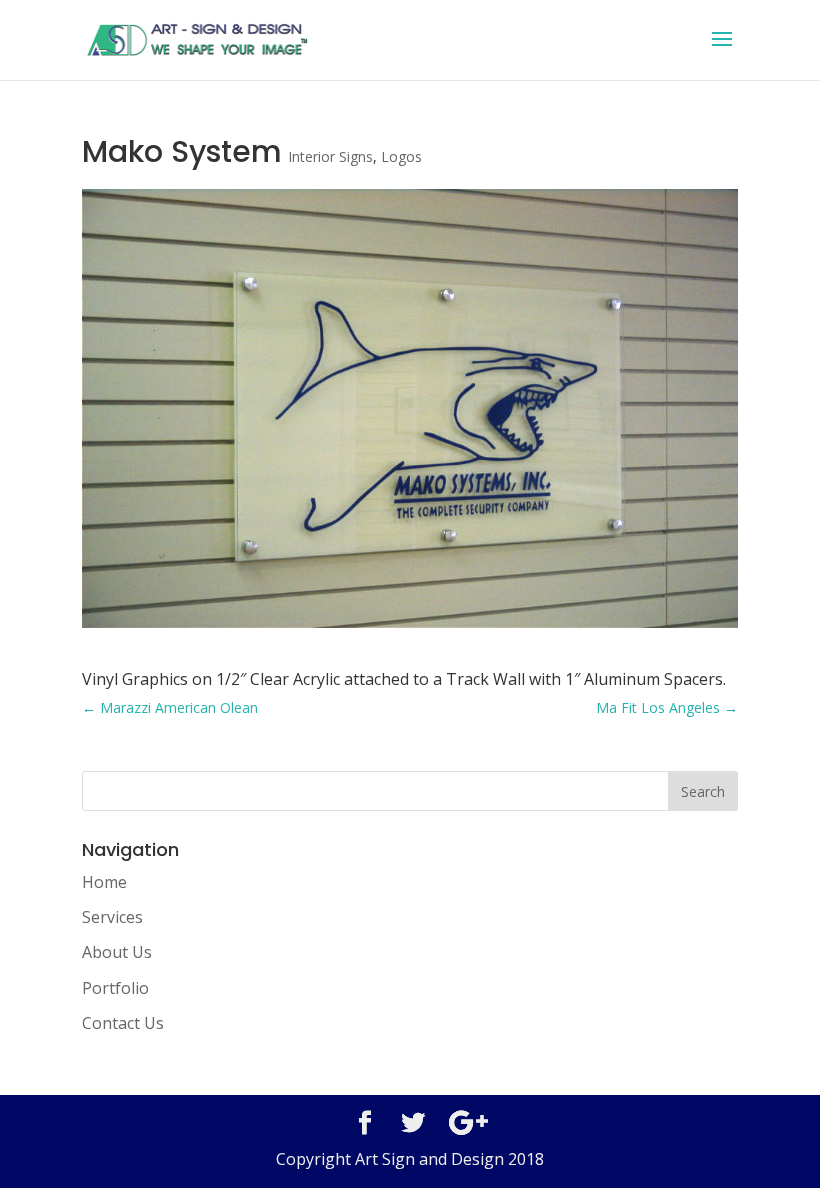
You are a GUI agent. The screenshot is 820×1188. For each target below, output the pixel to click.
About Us (117, 952)
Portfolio (115, 988)
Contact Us (123, 1023)
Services (112, 917)
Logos (401, 156)
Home (104, 882)
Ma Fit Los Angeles (667, 707)
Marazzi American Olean (170, 707)
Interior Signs (330, 156)
